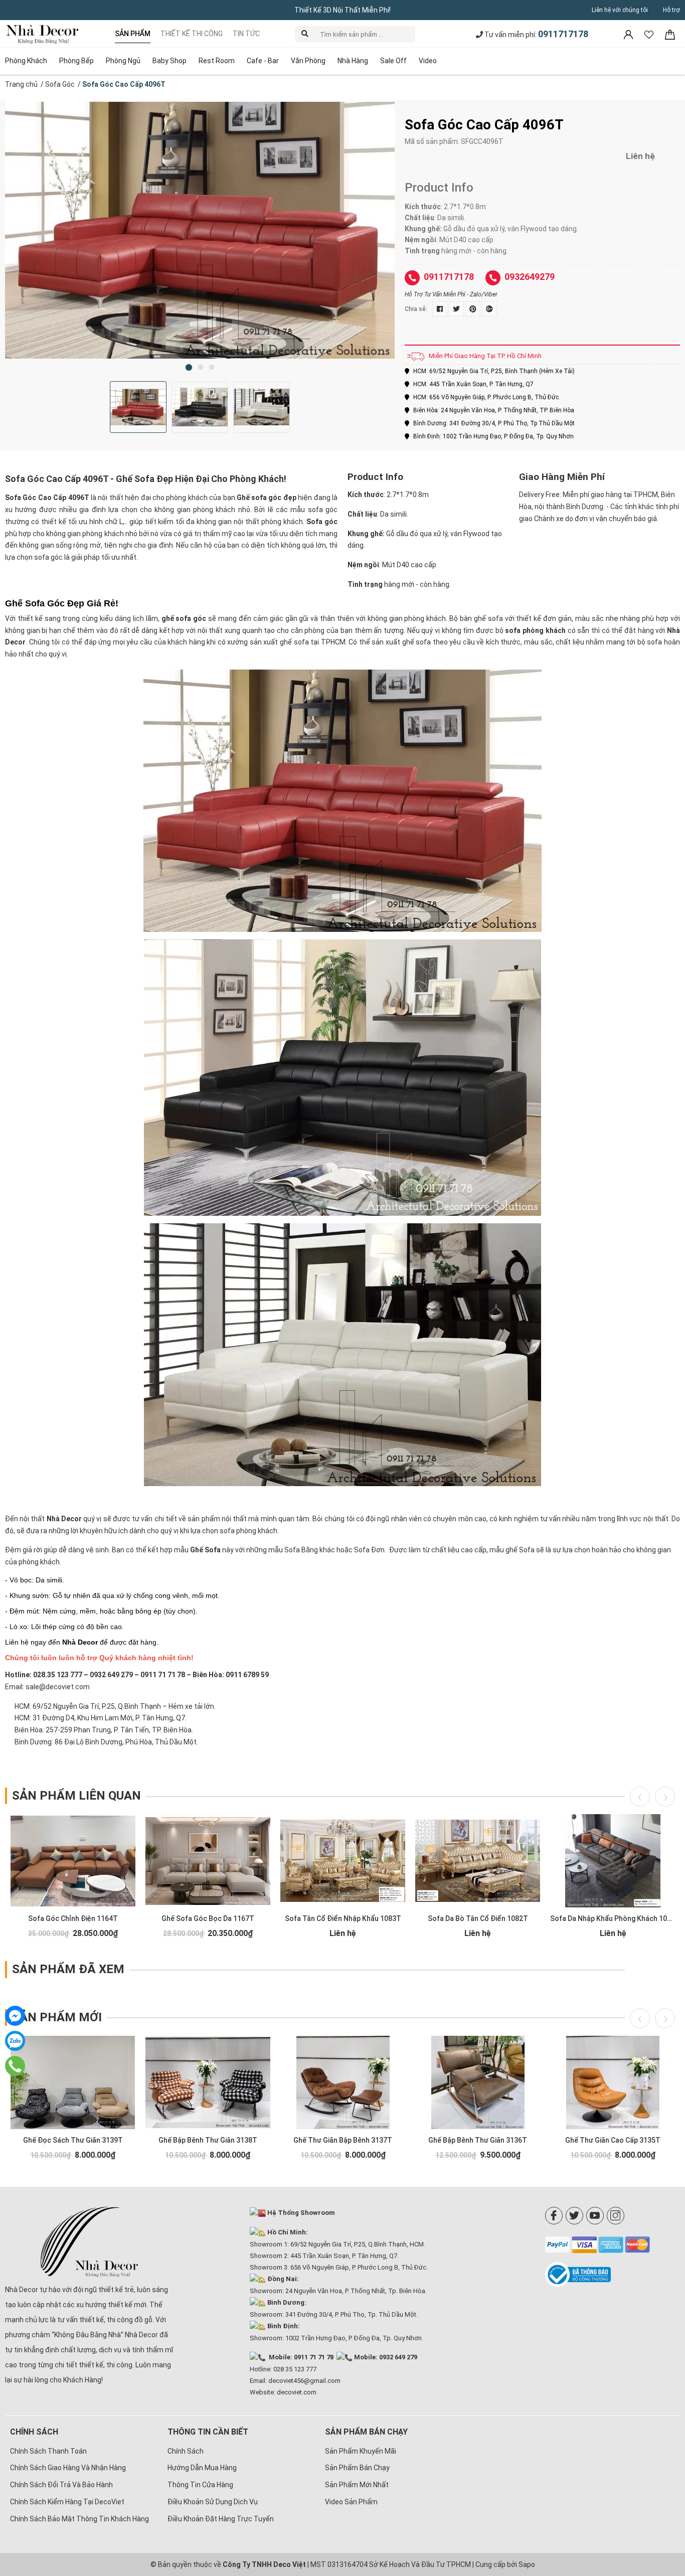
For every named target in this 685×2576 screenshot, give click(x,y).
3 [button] (212, 367)
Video (428, 61)
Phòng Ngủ (123, 61)
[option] (200, 229)
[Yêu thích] (650, 34)
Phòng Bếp (76, 61)
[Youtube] (595, 2216)
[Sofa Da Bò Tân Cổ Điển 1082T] (478, 1861)
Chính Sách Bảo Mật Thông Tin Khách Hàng (79, 2519)
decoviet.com (297, 2392)
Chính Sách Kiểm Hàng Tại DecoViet (67, 2502)
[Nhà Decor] (90, 2242)
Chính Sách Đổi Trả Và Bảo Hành (61, 2485)
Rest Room (217, 61)
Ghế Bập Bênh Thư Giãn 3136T (478, 2140)
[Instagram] (616, 2216)
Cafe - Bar (263, 61)
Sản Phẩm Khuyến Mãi (361, 2451)
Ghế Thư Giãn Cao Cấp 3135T (613, 2140)
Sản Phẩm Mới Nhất (357, 2485)
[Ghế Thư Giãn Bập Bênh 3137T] (343, 2082)
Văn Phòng (308, 61)
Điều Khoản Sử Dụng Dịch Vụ (213, 2502)
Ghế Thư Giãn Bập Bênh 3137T (343, 2140)
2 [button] (201, 367)
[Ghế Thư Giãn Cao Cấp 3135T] (613, 2082)
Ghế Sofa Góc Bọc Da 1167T (208, 1918)
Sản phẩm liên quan (76, 1796)
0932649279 (530, 277)
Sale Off (393, 61)
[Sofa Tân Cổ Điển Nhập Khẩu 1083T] (343, 1861)
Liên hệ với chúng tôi (620, 10)
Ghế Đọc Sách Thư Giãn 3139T (73, 2140)
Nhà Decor (64, 1519)
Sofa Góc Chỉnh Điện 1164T (73, 1918)
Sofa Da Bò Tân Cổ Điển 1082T (478, 1918)
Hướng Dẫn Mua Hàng (202, 2468)
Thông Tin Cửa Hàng (200, 2485)
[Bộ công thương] (613, 2275)
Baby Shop (169, 61)
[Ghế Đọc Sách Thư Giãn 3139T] (73, 2082)
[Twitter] (574, 2216)
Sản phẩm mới (57, 2017)
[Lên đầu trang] (662, 2503)
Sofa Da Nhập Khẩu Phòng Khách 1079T (615, 1918)
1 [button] (189, 367)
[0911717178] (15, 2066)
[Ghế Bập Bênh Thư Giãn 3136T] (478, 2082)
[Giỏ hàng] (670, 34)
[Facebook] (554, 2216)
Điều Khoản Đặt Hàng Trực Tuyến (221, 2519)
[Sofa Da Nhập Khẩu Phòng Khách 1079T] (613, 1861)
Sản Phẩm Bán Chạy (357, 2468)
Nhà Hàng (353, 61)
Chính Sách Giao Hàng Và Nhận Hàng (68, 2468)
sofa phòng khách (535, 630)
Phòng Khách (26, 61)
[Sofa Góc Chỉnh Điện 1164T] (73, 1861)
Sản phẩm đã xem (68, 1969)
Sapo (527, 2564)
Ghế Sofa (205, 1550)
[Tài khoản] (629, 34)
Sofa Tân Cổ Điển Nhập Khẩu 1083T (343, 1918)
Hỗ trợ (671, 10)
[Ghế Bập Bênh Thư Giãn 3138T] (208, 2082)
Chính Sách (186, 2451)
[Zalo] (15, 2041)
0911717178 (563, 34)
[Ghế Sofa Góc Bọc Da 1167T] (208, 1861)
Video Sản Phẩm (351, 2502)
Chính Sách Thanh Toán (48, 2451)
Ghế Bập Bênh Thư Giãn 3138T (208, 2140)
